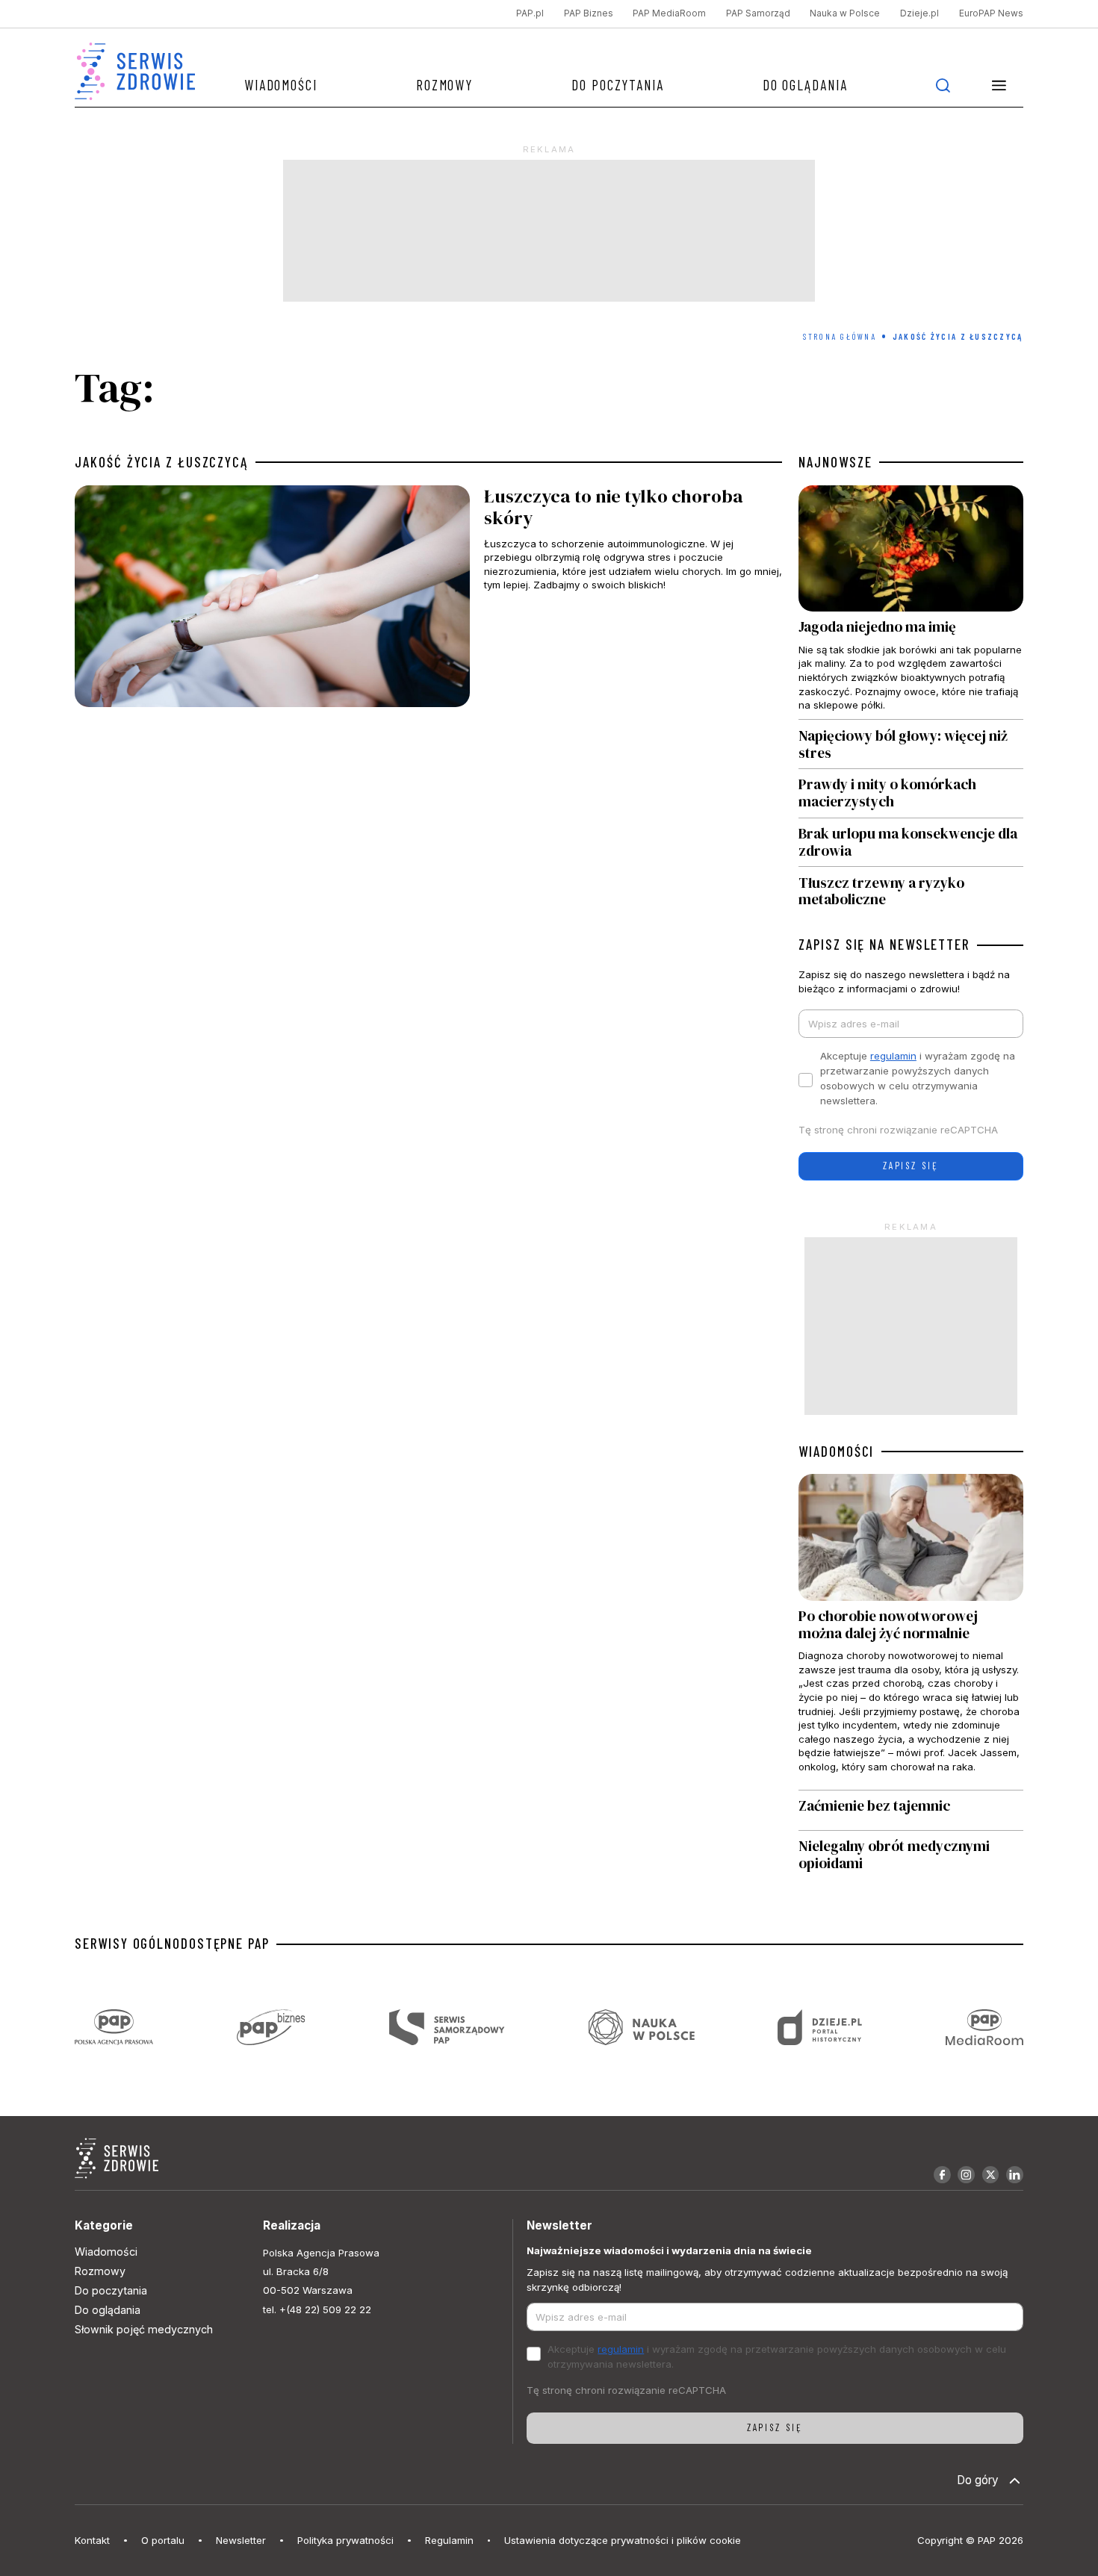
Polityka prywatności (345, 2540)
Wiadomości (281, 85)
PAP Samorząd (758, 13)
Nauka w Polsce (845, 13)
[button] (999, 85)
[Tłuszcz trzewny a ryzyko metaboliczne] (911, 887)
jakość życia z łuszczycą (161, 462)
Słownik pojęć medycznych (144, 2329)
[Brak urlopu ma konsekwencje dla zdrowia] (911, 843)
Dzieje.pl (919, 13)
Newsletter (241, 2540)
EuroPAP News (991, 13)
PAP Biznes (589, 13)
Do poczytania (618, 85)
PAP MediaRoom (669, 13)
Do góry (978, 2480)
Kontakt (92, 2540)
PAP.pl (530, 13)
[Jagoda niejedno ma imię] (911, 603)
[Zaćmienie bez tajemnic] (911, 1810)
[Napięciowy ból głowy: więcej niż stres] (911, 744)
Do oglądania (805, 85)
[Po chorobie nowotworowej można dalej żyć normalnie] (911, 1631)
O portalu (163, 2540)
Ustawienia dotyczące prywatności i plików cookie (623, 2540)
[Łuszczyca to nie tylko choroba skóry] (428, 600)
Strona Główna (840, 336)
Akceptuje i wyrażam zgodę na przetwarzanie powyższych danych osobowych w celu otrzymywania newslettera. (918, 1078)
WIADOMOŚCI (836, 1452)
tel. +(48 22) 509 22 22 (317, 2309)
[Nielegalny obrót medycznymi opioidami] (911, 1855)
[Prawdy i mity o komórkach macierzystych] (911, 793)
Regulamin (449, 2540)
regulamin (893, 1056)
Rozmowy (444, 85)
